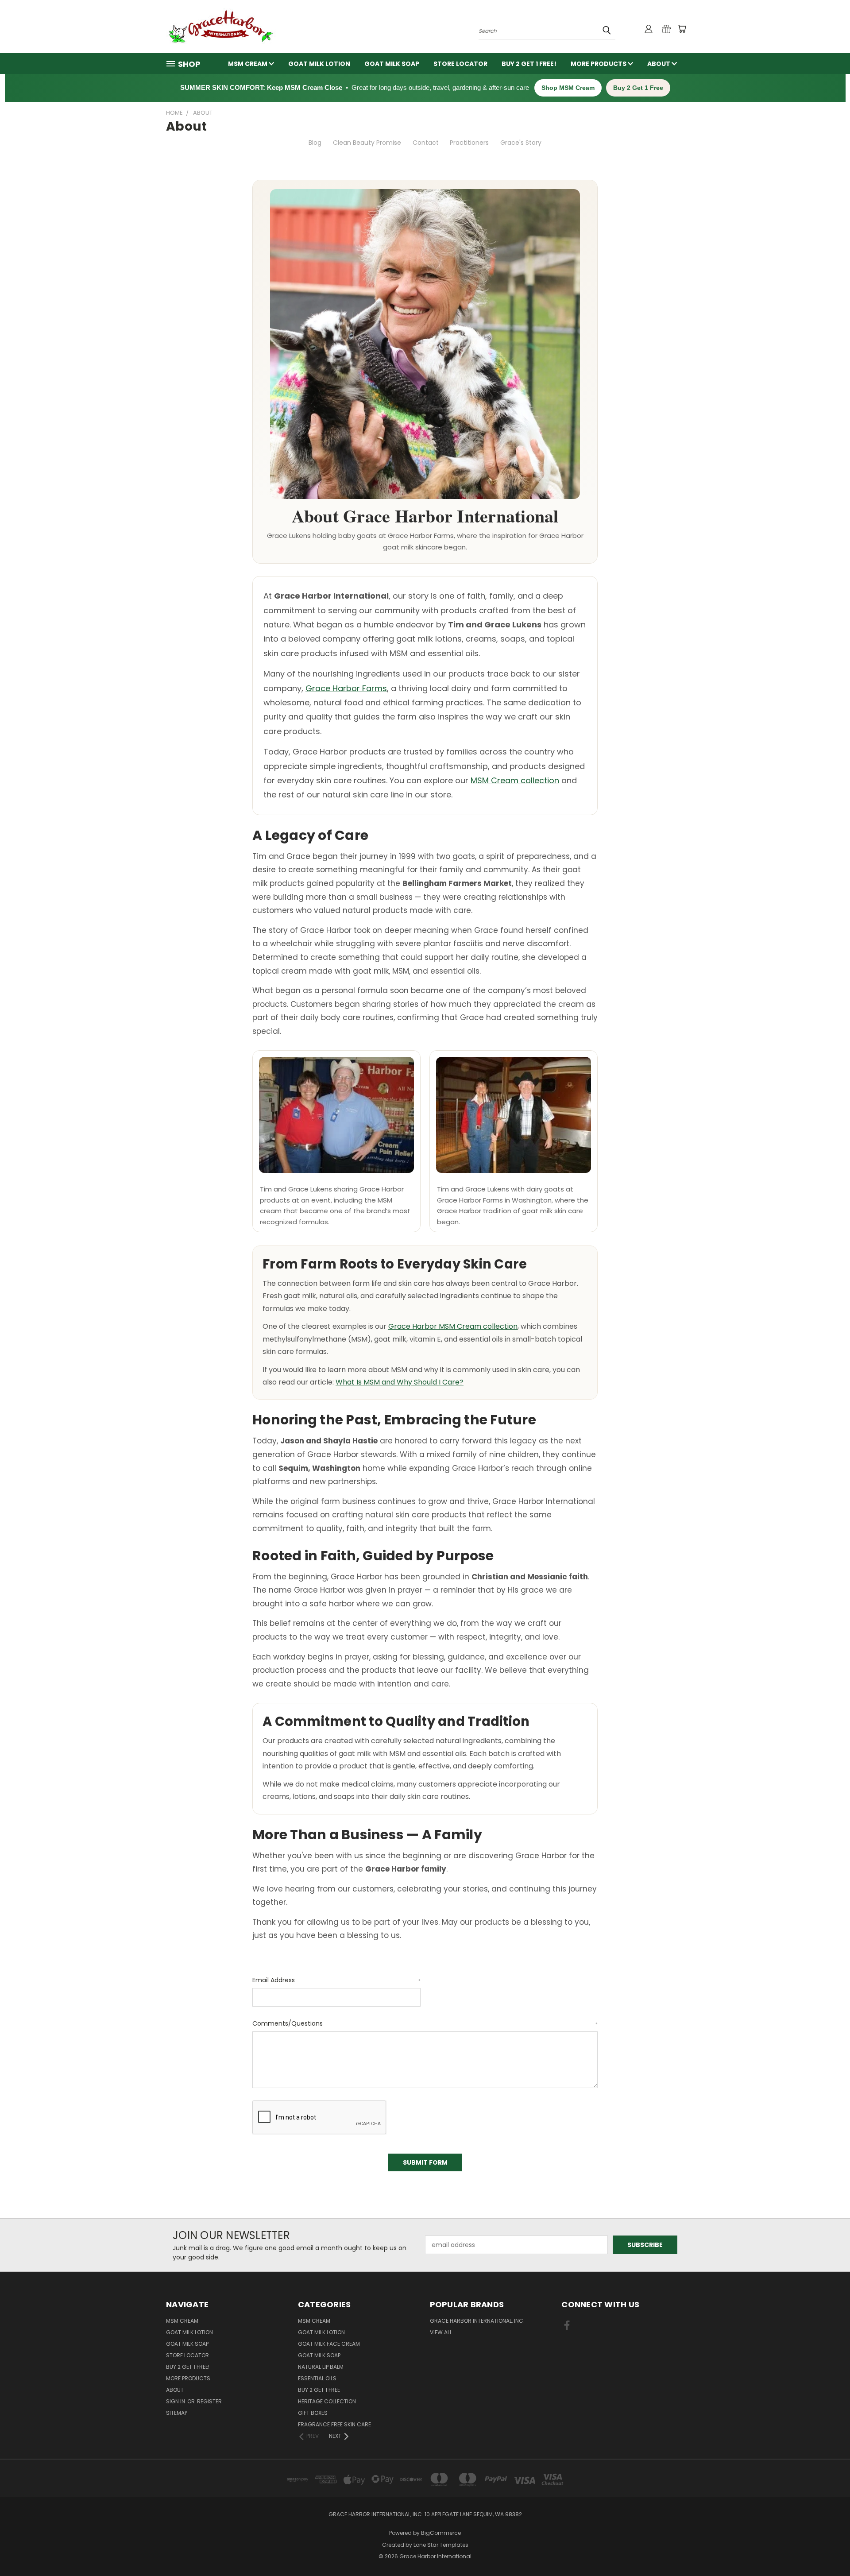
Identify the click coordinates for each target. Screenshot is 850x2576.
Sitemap (177, 2413)
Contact (426, 143)
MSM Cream (248, 64)
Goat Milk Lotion (319, 64)
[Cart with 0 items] (682, 29)
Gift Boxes (313, 2413)
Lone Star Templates (441, 2545)
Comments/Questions (425, 2023)
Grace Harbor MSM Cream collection (453, 1326)
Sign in (176, 2401)
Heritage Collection (327, 2401)
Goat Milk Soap (392, 64)
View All (441, 2332)
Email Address (336, 1980)
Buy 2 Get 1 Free (638, 88)
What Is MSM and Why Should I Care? (400, 1382)
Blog (315, 143)
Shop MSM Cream (568, 88)
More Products (599, 64)
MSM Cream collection (515, 780)
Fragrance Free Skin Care (334, 2424)
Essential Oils (317, 2378)
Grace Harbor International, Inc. (477, 2321)
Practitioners (469, 143)
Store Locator (460, 64)
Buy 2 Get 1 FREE (319, 2390)
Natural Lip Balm (321, 2367)
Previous (827, 2548)
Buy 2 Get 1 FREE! (529, 64)
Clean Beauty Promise (367, 143)
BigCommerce (441, 2533)
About (659, 64)
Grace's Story (521, 143)
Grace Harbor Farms (346, 688)
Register (209, 2401)
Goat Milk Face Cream (329, 2344)
